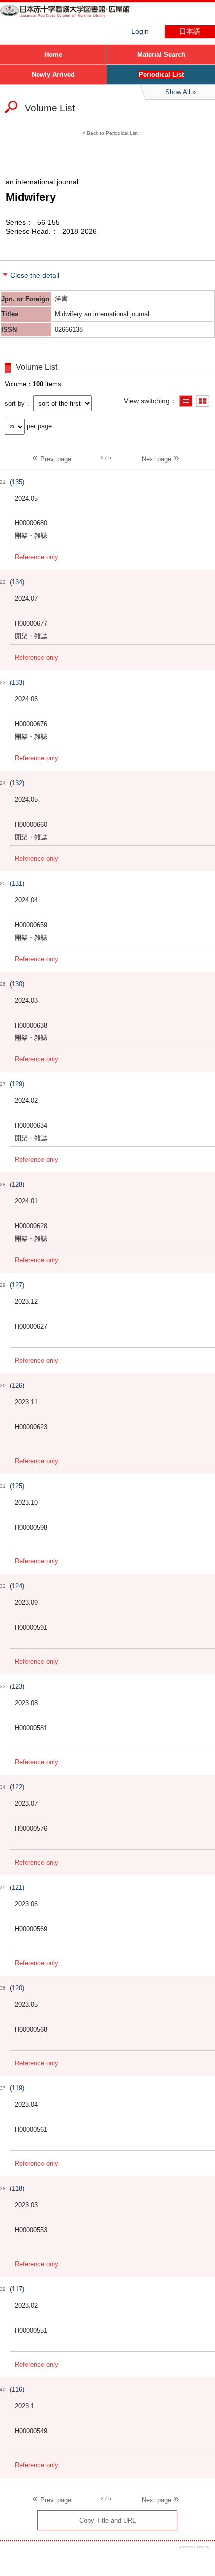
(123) (17, 1687)
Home (53, 55)
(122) (17, 1787)
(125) (17, 1486)
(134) (17, 582)
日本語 (190, 32)
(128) (17, 1185)
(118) (17, 2189)
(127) (17, 1285)
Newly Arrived (53, 75)
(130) (17, 984)
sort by (15, 403)
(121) (17, 1887)
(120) (17, 1988)
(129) (17, 1084)
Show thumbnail (203, 401)
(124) (17, 1586)
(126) (17, 1385)
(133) (17, 683)
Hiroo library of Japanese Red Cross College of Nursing (75, 17)
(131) (17, 883)
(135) (17, 482)
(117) (17, 2289)
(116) (17, 2389)
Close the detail (35, 275)
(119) (17, 2088)
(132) (17, 783)
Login (140, 32)
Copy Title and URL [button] (108, 2520)
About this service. (195, 2547)
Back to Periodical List (112, 133)
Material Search (161, 55)
